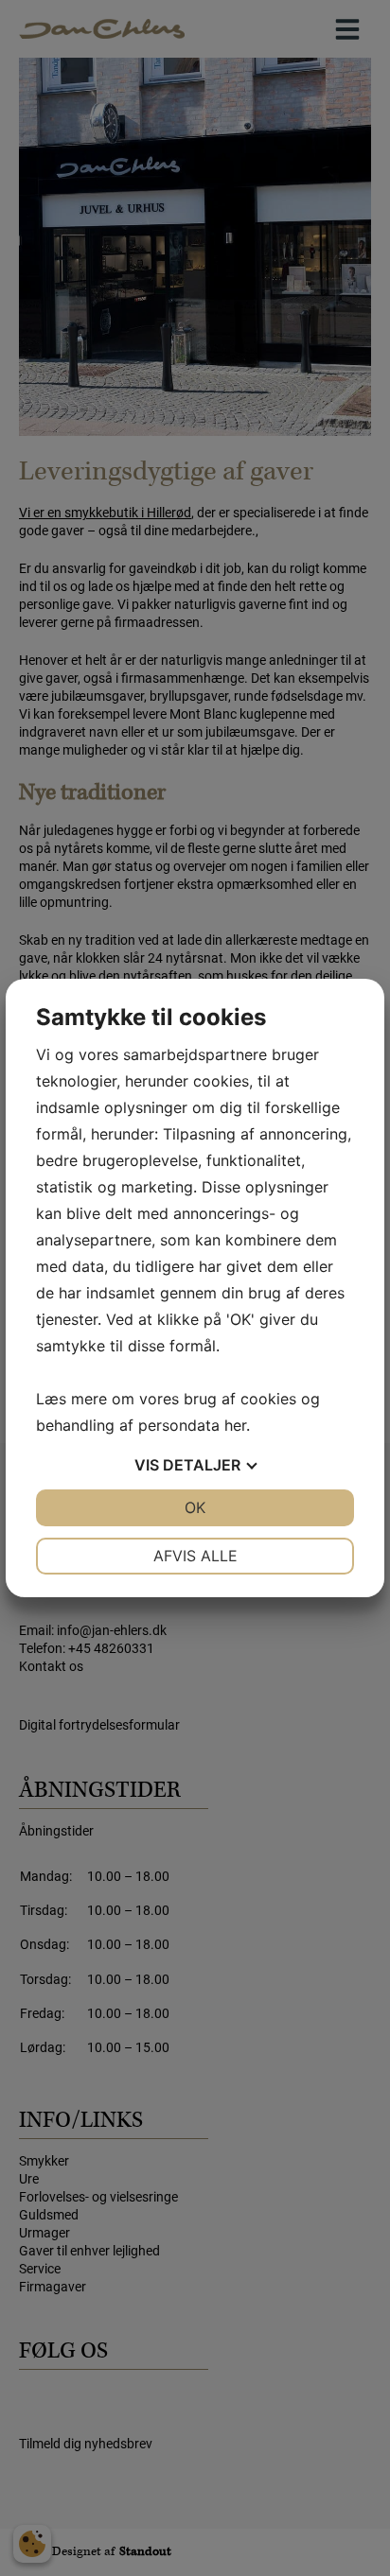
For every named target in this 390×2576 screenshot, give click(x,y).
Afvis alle (195, 1556)
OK (195, 1507)
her (235, 1425)
